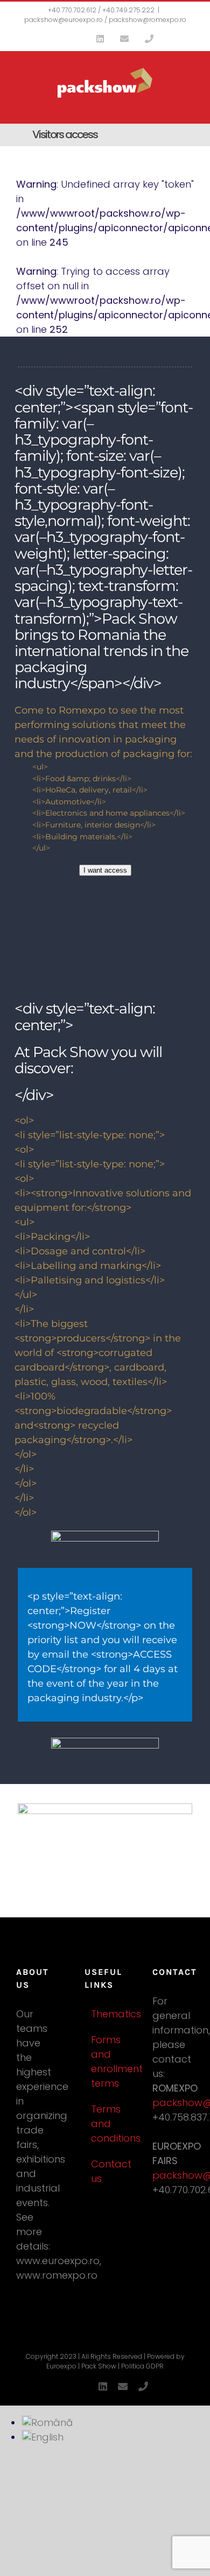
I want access (105, 870)
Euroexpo (61, 2366)
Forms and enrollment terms (106, 2061)
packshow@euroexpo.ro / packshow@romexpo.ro (105, 20)
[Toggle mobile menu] (190, 104)
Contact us (106, 2171)
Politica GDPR (142, 2366)
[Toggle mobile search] (170, 104)
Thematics (106, 2014)
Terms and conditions (106, 2124)
